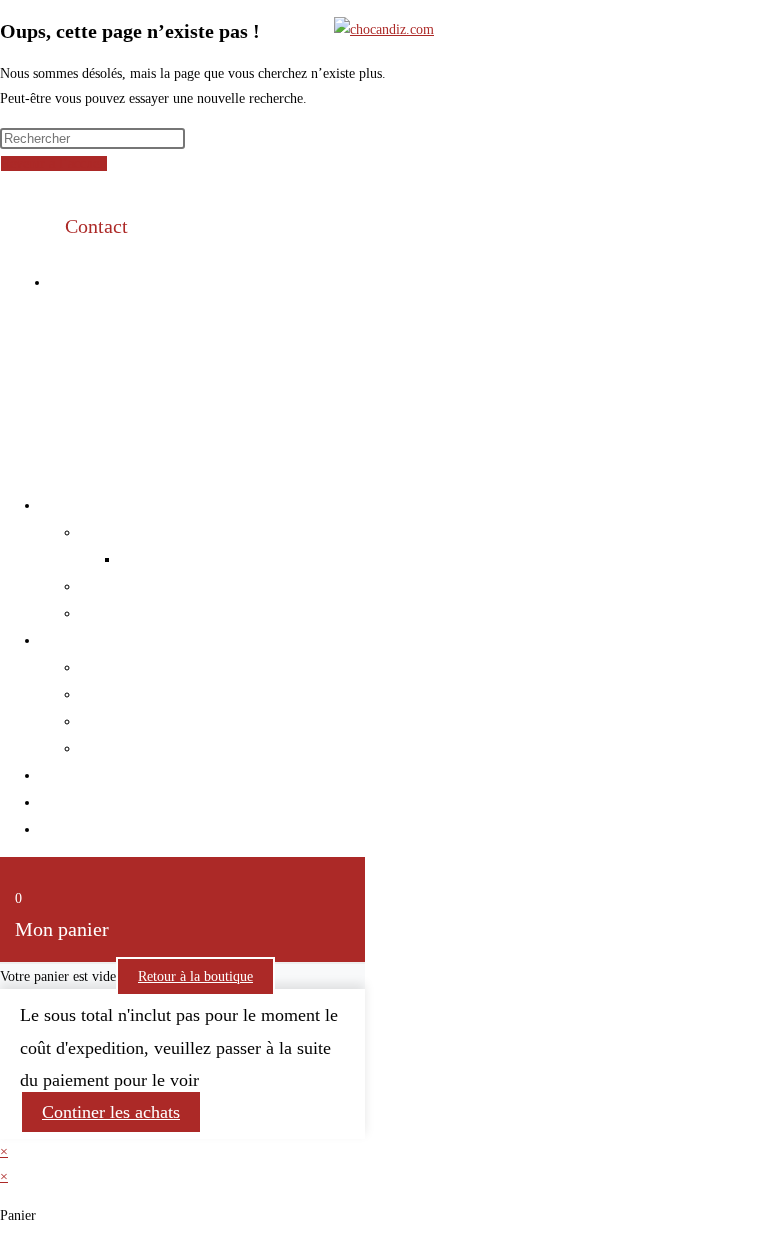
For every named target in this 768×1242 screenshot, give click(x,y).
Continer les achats (111, 1112)
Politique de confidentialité (672, 321)
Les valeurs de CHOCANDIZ (171, 532)
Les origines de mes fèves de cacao (230, 559)
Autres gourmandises (146, 748)
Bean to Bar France (140, 586)
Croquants (112, 721)
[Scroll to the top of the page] (5, 465)
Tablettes (107, 667)
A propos (68, 505)
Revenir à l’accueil (54, 163)
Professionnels (85, 775)
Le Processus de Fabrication (167, 613)
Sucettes (105, 694)
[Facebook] (355, 281)
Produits (65, 640)
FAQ (54, 829)
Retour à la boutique (195, 976)
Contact (96, 226)
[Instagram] (414, 281)
